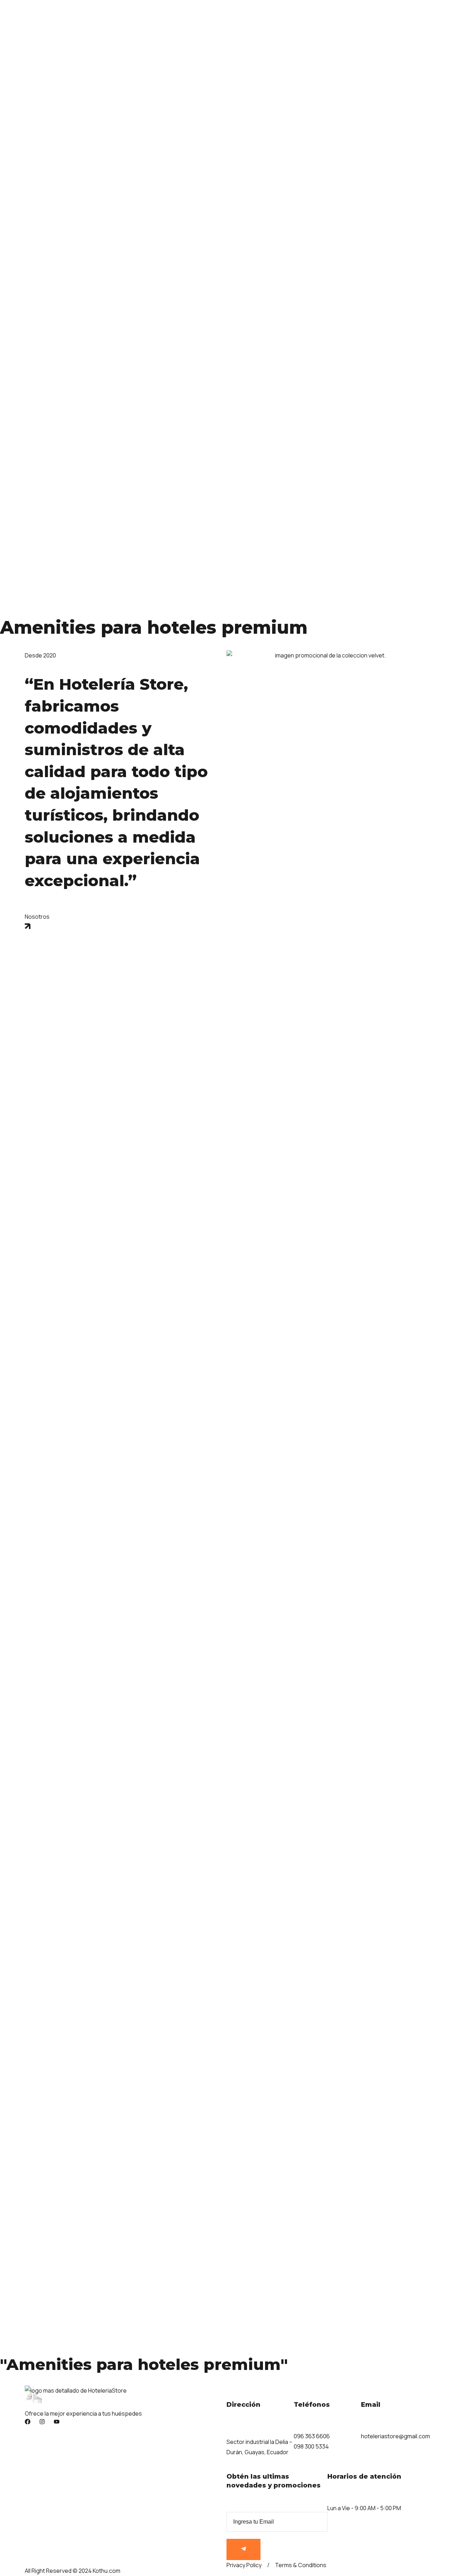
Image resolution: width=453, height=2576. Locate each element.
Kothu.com (107, 2571)
